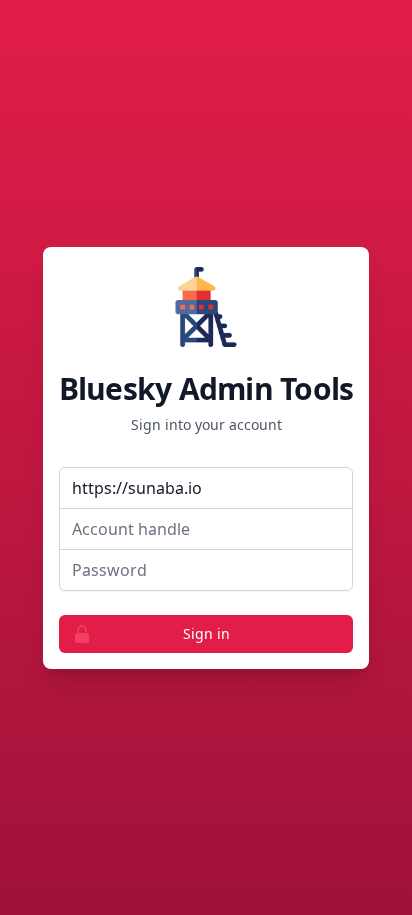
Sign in (206, 633)
